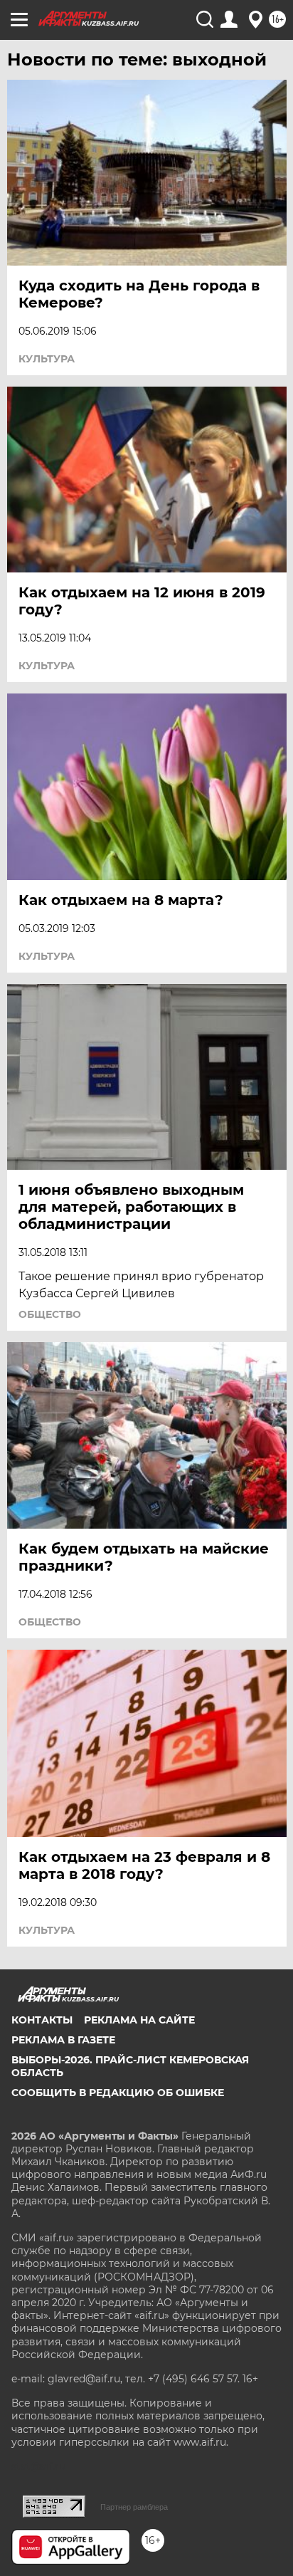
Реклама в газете (63, 2040)
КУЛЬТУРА (47, 359)
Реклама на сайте (139, 2020)
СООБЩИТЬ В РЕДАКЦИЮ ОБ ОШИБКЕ (118, 2093)
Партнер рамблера (134, 2507)
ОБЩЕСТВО (50, 1314)
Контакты (42, 2020)
